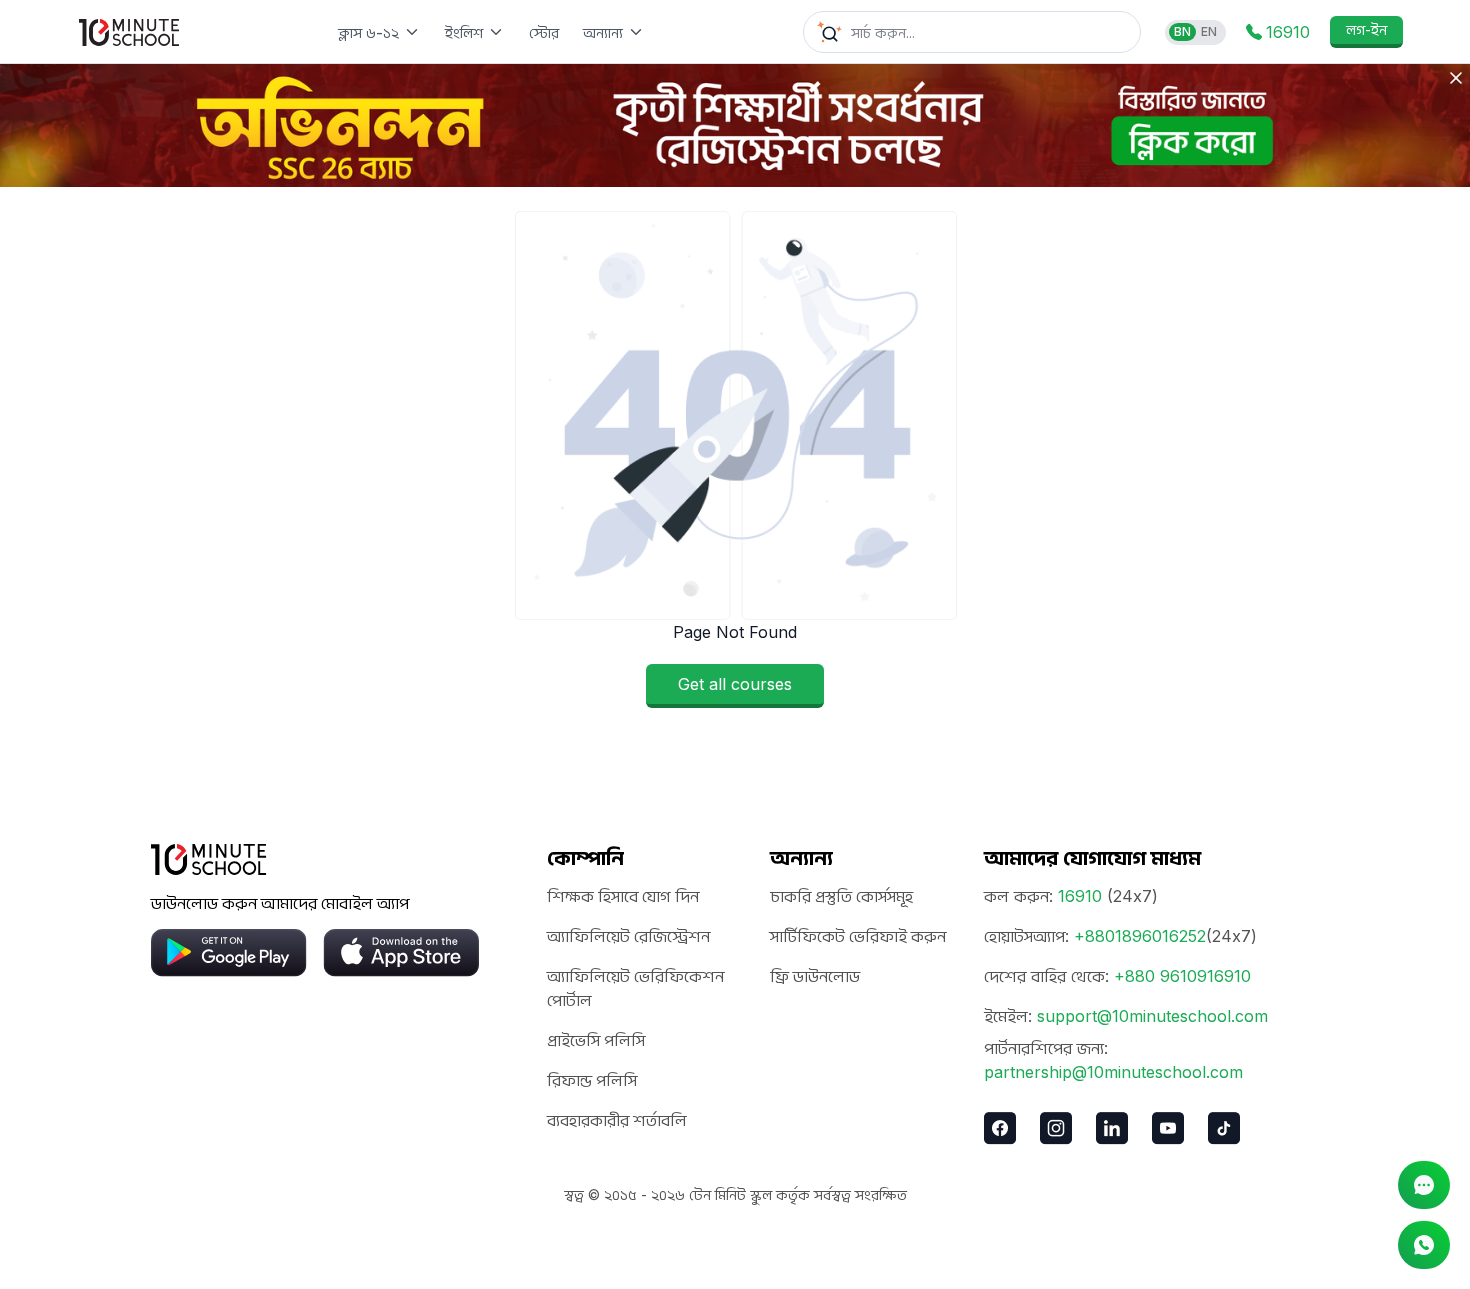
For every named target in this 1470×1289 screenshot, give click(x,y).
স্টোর (544, 32)
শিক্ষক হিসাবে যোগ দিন (623, 896)
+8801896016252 (1140, 936)
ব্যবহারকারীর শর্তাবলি (617, 1120)
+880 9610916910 (1182, 976)
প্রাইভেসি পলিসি (596, 1040)
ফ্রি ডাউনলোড (815, 976)
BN (1182, 31)
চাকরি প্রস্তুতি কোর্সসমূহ (841, 896)
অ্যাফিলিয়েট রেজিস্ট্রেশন (628, 936)
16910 (1080, 896)
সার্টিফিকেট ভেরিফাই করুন (858, 936)
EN (1209, 31)
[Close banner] (1456, 78)
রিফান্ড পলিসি (592, 1080)
